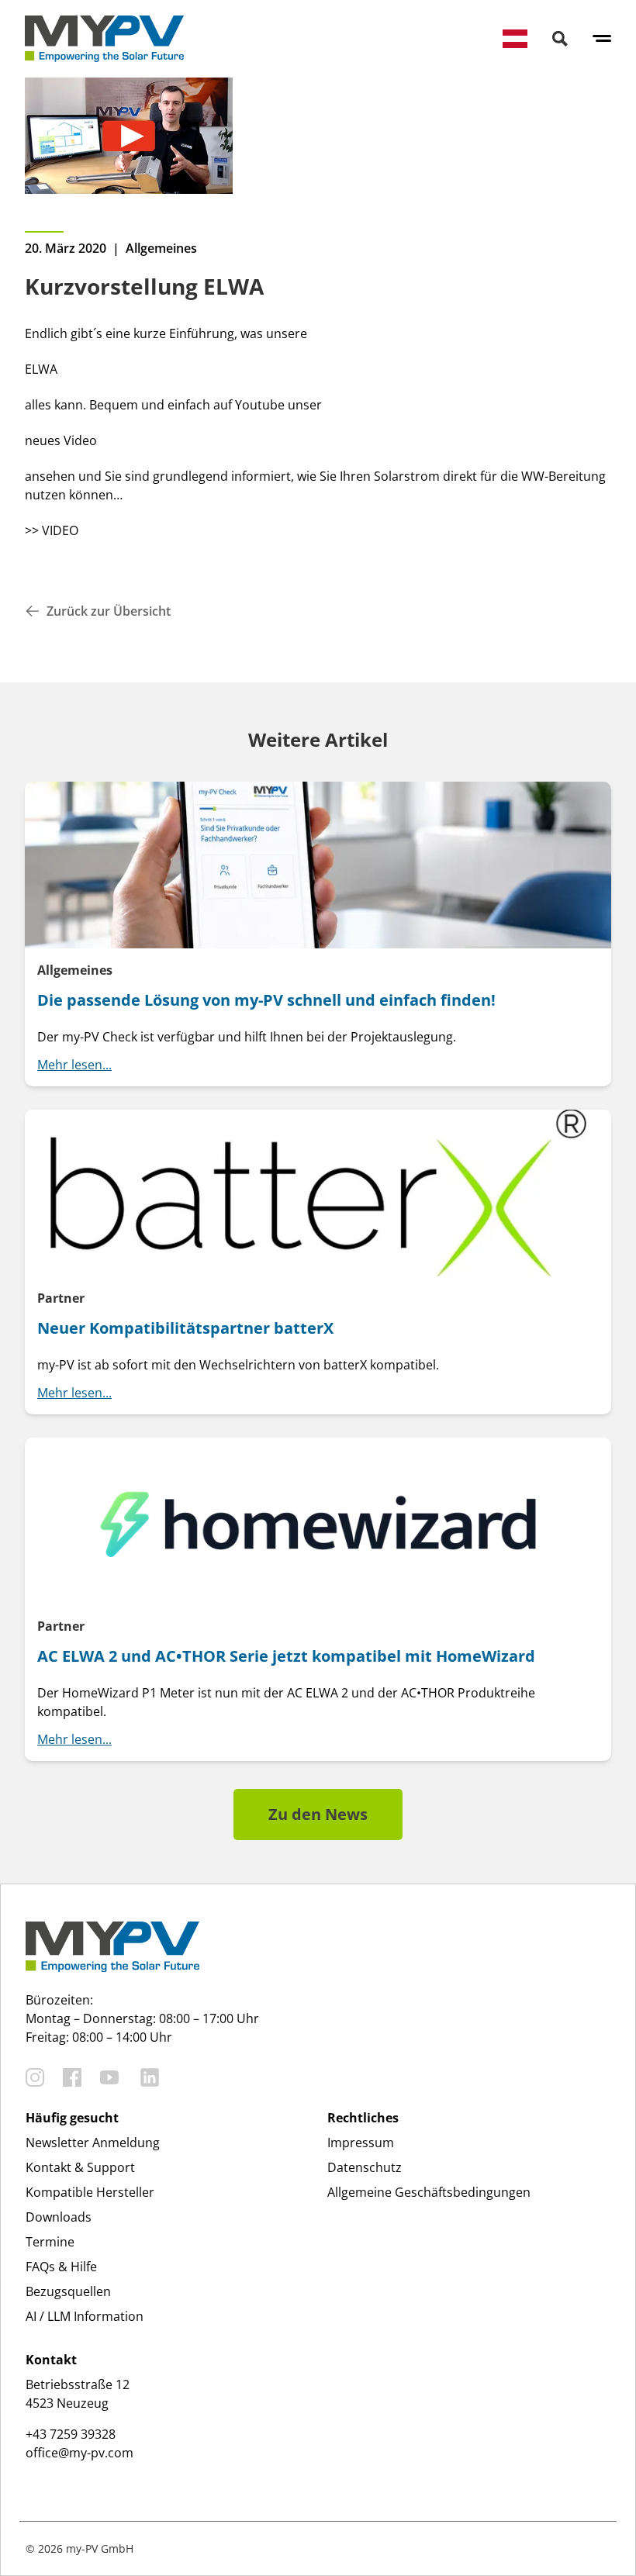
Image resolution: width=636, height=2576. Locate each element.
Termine (50, 2242)
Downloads (59, 2217)
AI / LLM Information (85, 2316)
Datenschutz (365, 2167)
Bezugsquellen (68, 2291)
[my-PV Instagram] (35, 2077)
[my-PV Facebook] (72, 2077)
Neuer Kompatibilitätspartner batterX (185, 1328)
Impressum (361, 2143)
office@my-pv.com (79, 2453)
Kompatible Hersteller (90, 2192)
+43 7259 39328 (71, 2434)
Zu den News (318, 1814)
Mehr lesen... (74, 1065)
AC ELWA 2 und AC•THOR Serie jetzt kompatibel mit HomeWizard (286, 1656)
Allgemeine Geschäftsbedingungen (429, 2192)
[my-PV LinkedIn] (150, 2077)
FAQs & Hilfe (61, 2267)
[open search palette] (560, 39)
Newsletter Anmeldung (93, 2143)
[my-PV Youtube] (109, 2077)
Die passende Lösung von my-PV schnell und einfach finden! (266, 1000)
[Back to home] (104, 39)
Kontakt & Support (80, 2167)
